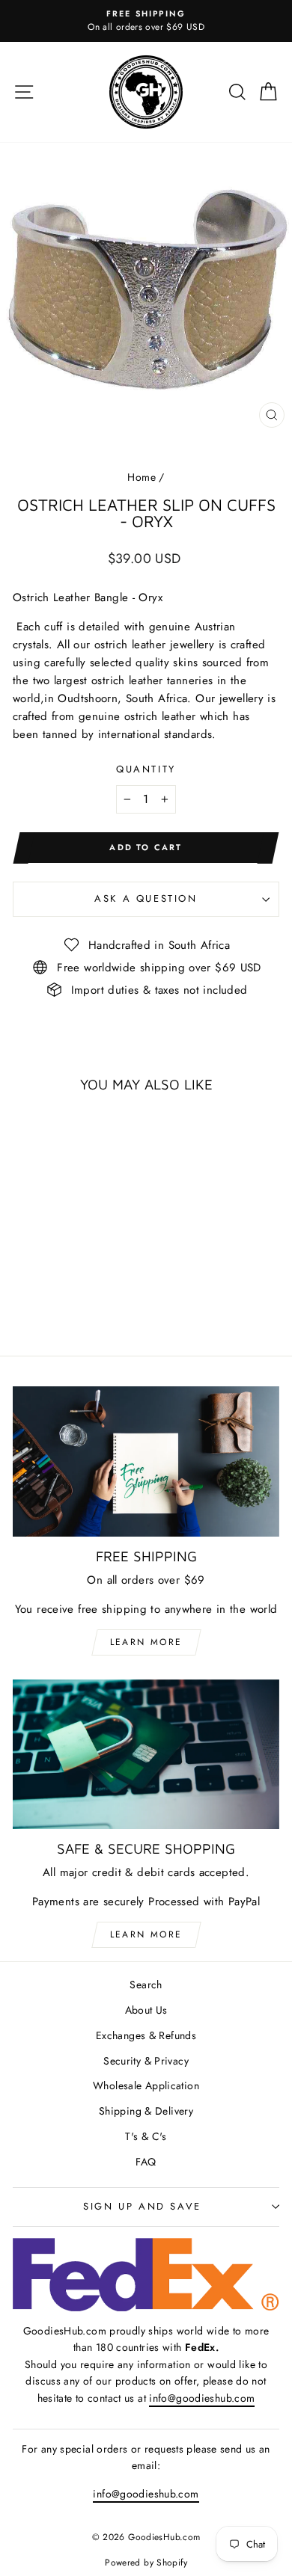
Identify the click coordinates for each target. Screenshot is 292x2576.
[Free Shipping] (146, 1461)
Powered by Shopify (146, 2563)
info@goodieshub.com (202, 2398)
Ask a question (146, 898)
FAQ (146, 2162)
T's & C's (146, 2136)
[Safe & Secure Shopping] (146, 1754)
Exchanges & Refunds (146, 2035)
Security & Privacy (146, 2061)
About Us (146, 2010)
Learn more (146, 1642)
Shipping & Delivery (146, 2111)
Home (142, 477)
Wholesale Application (146, 2085)
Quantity (146, 769)
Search (146, 1985)
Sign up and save (142, 2206)
